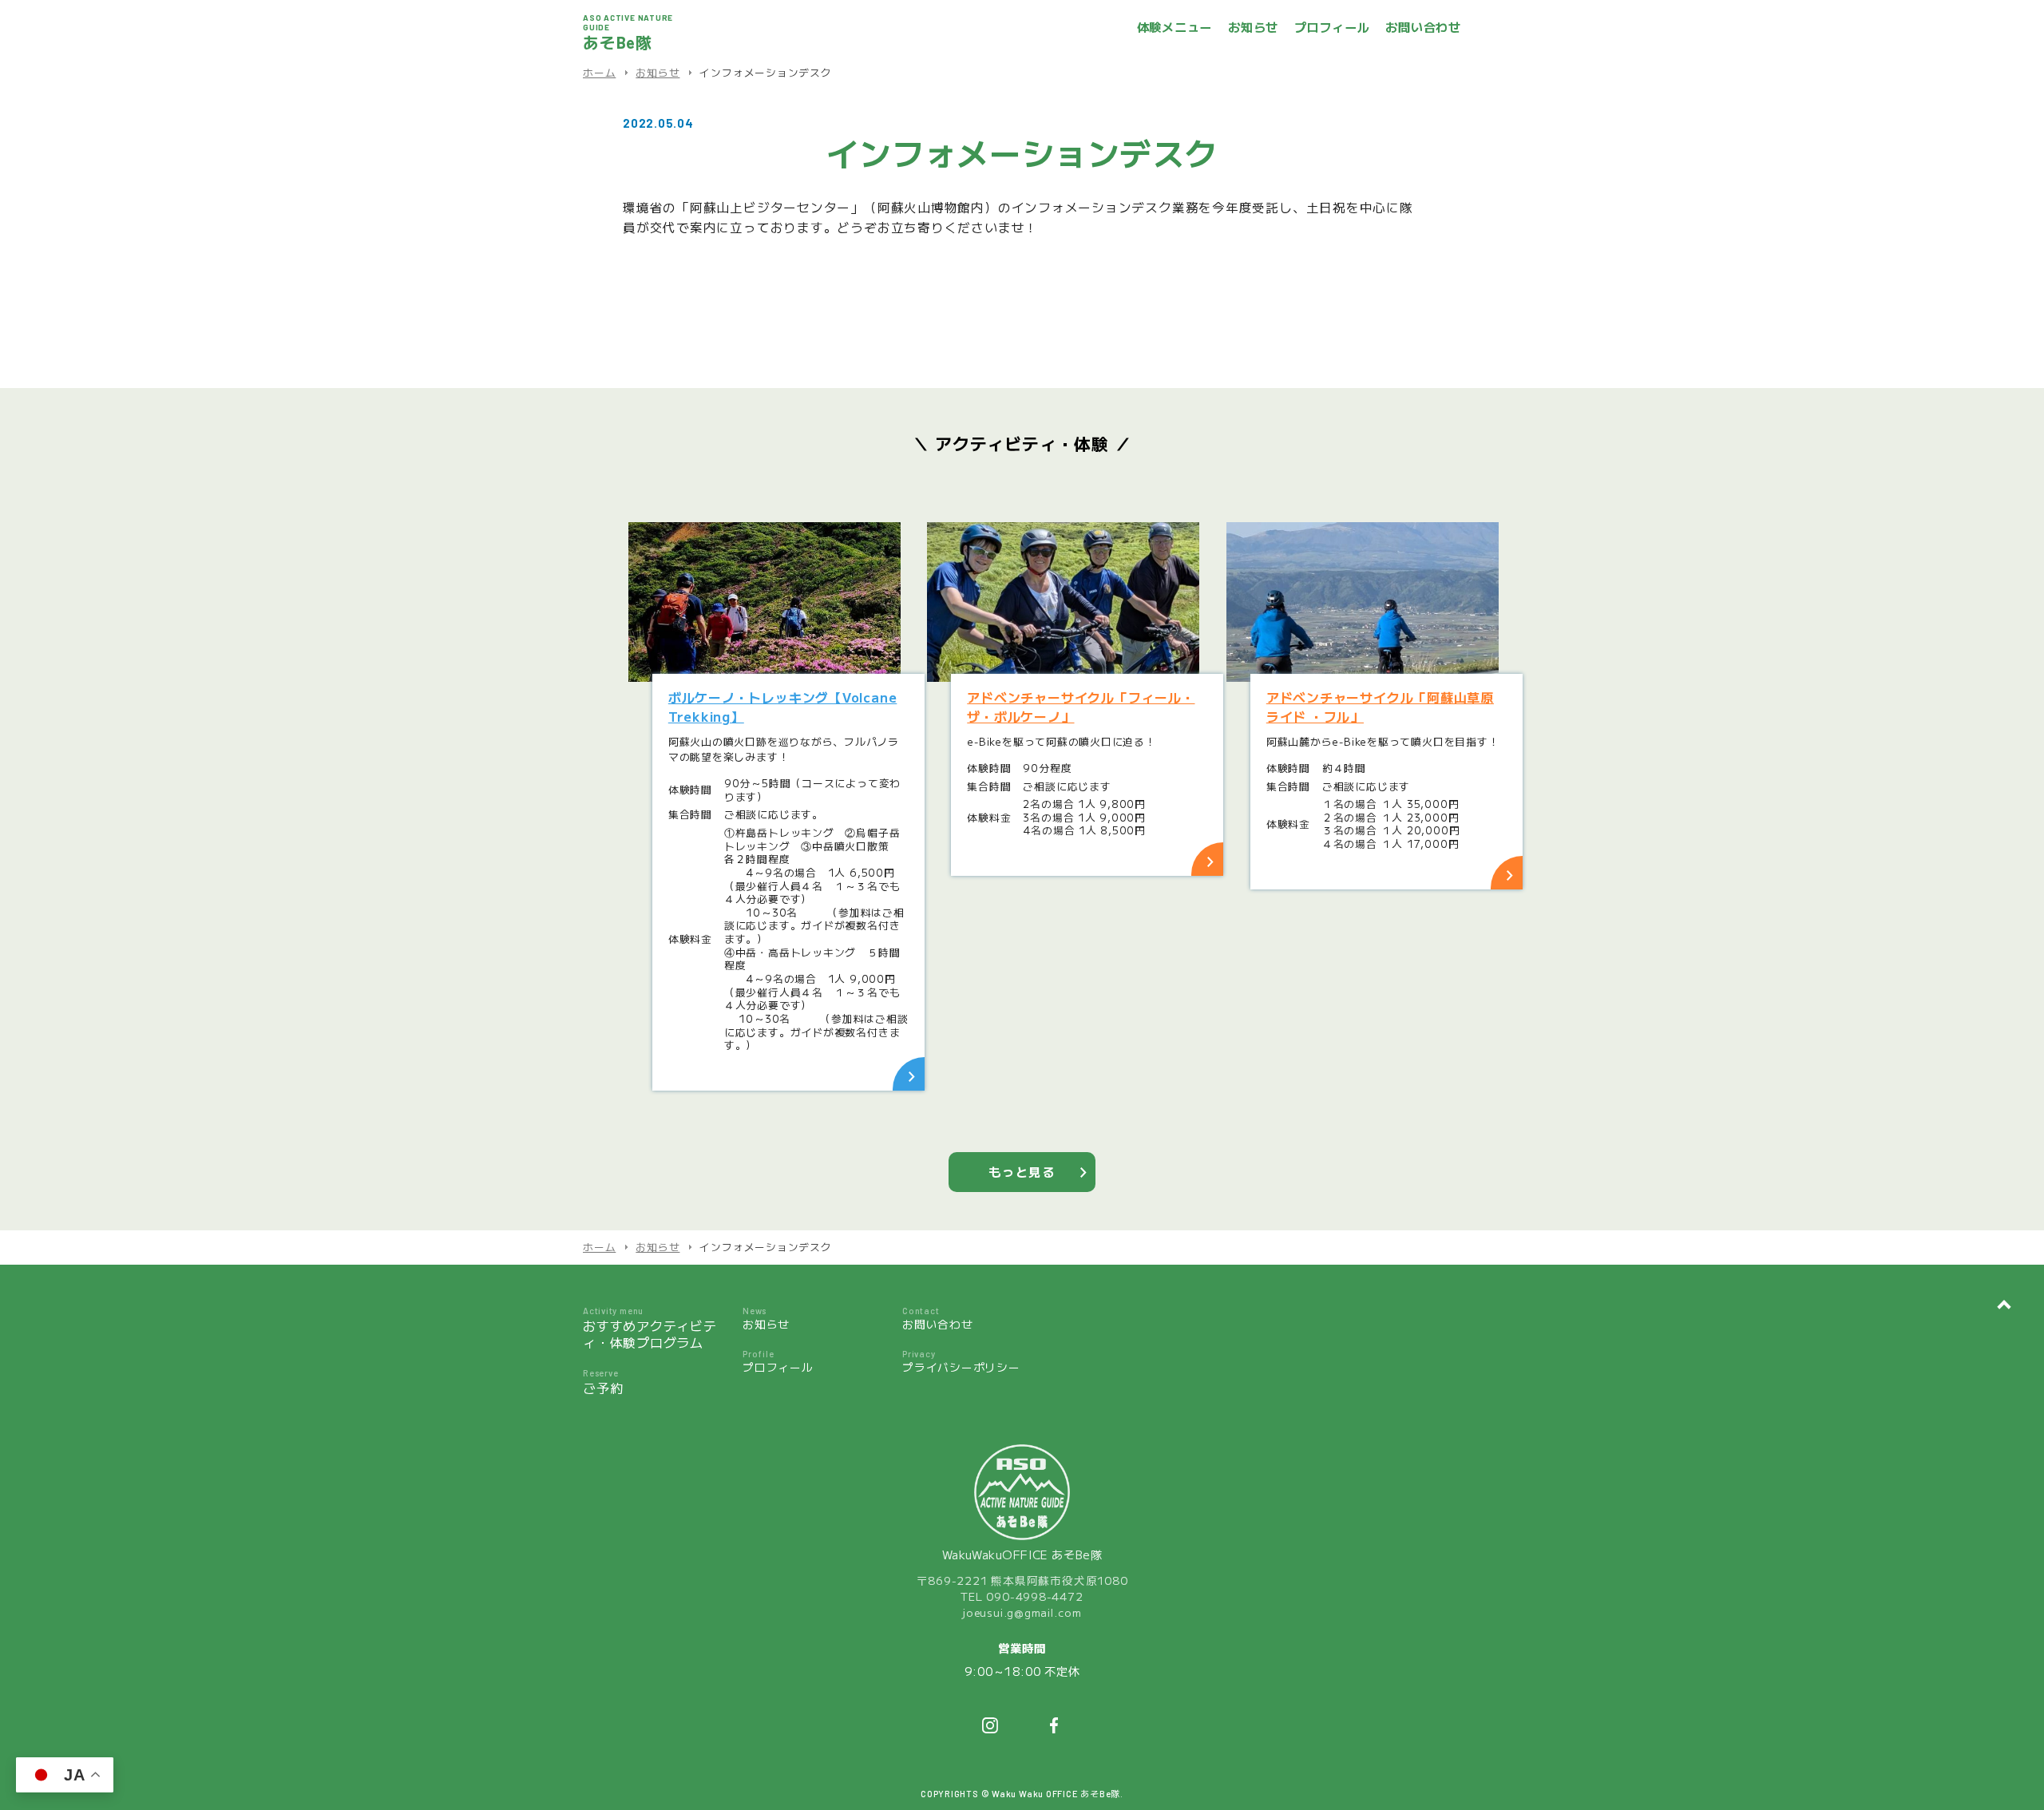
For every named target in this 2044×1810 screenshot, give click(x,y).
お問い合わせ (1423, 27)
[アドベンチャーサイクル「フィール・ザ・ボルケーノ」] (1063, 602)
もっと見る (1022, 1172)
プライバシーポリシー (961, 1362)
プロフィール (1332, 27)
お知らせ (1253, 27)
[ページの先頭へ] (2004, 1305)
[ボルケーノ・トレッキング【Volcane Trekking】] (765, 602)
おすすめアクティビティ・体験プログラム (650, 1329)
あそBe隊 (628, 32)
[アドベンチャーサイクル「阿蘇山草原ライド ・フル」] (1363, 602)
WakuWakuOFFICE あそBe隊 (1022, 1554)
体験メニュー (1175, 27)
